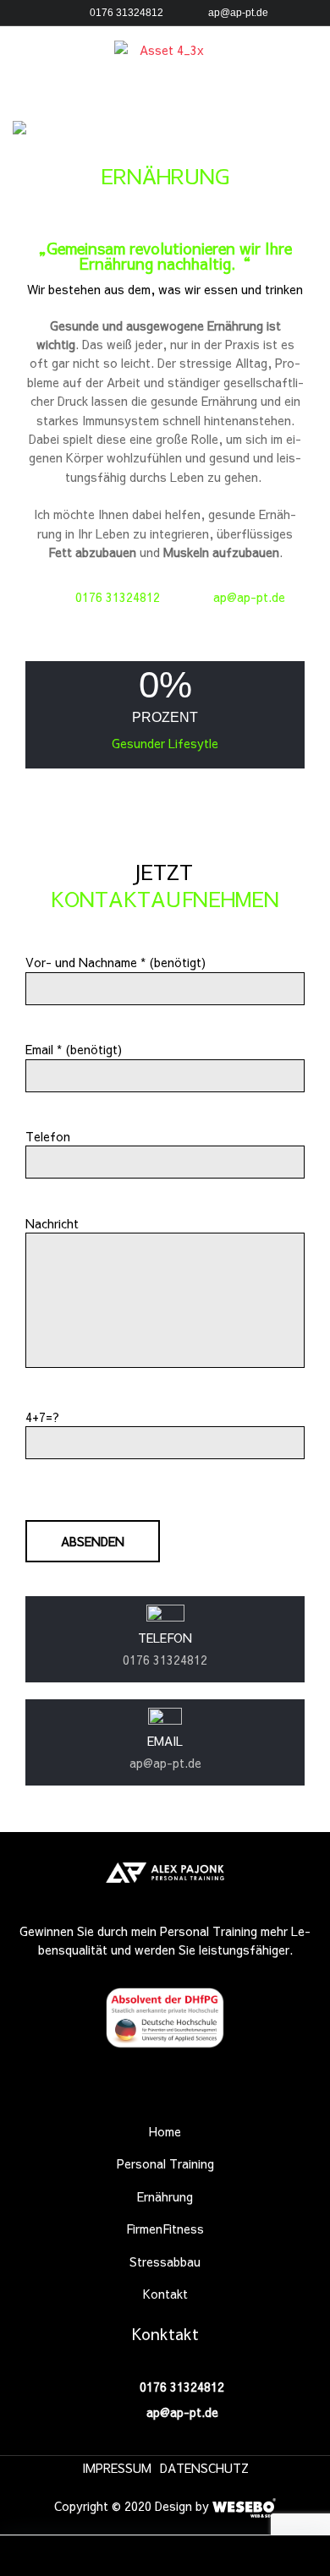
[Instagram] (165, 2095)
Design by (184, 2506)
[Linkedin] (192, 2095)
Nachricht (52, 1223)
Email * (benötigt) (74, 1049)
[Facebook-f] (138, 2095)
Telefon (48, 1136)
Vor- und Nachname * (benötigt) (115, 962)
